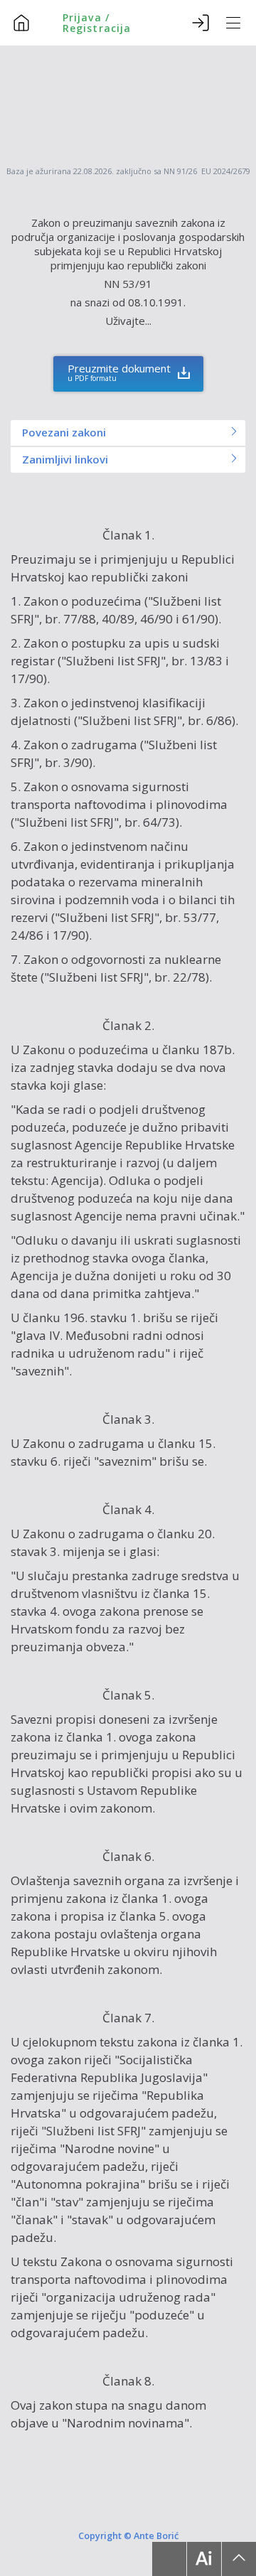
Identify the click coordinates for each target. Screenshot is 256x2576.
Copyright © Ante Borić (128, 2535)
